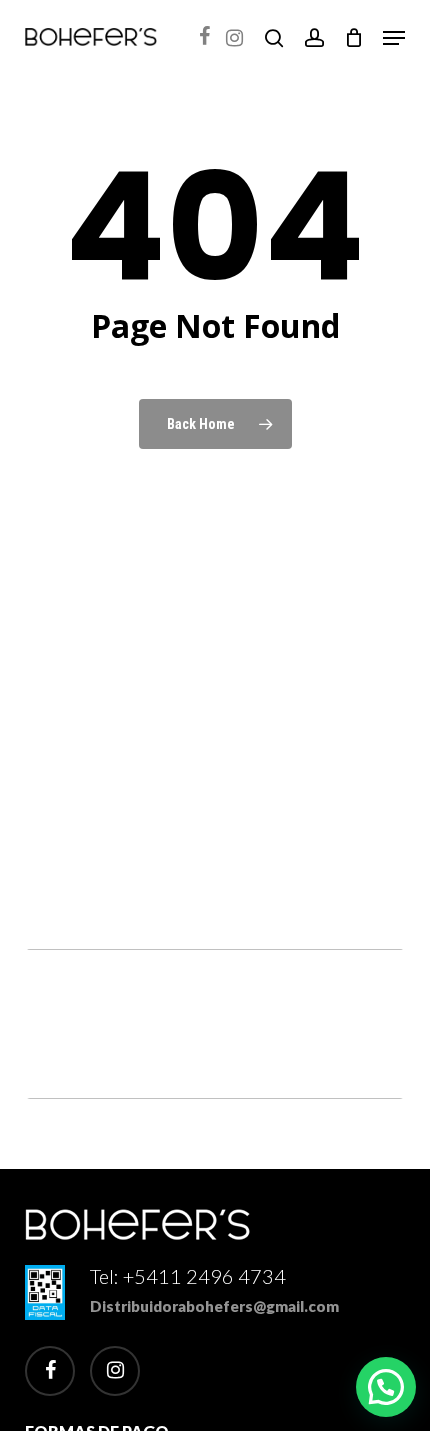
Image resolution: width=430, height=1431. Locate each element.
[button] (394, 38)
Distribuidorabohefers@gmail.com (214, 1306)
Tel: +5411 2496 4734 (188, 1276)
